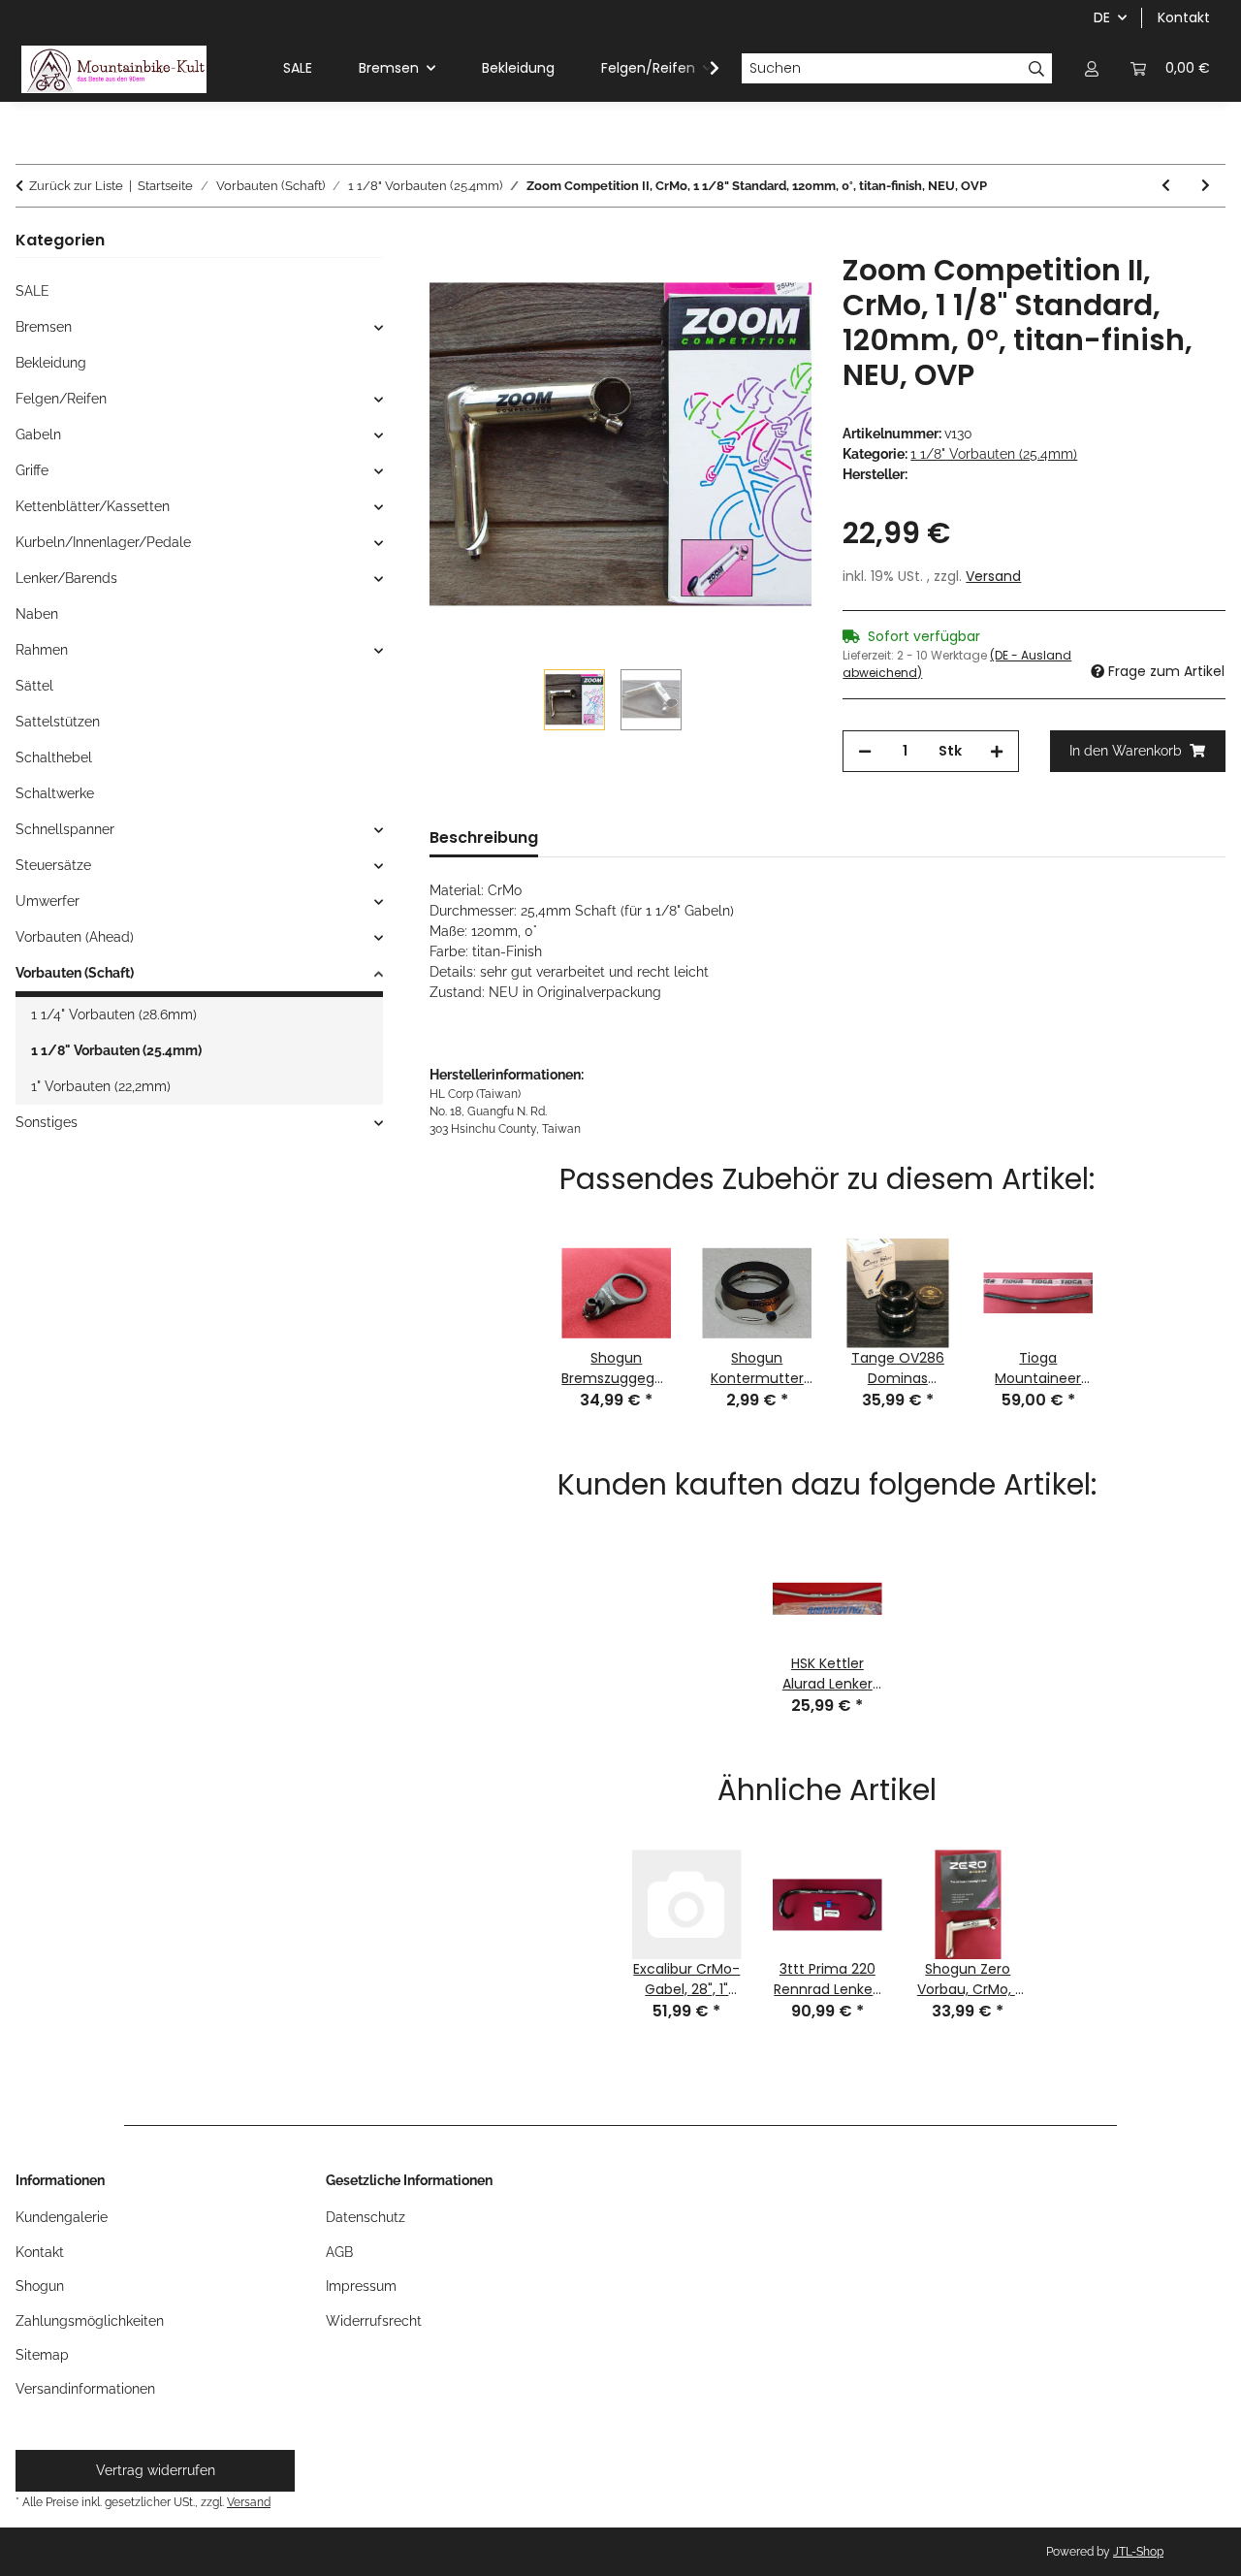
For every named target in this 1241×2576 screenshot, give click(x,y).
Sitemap (42, 2355)
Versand (993, 576)
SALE (32, 291)
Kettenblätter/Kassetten (93, 506)
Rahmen (42, 650)
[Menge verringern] (865, 751)
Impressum (361, 2286)
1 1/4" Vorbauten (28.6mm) (114, 1014)
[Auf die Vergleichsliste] (771, 290)
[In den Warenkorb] (445, 242)
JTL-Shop (1138, 2552)
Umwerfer (48, 901)
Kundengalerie (62, 2217)
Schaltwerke (55, 793)
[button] (1092, 68)
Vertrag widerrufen (156, 2470)
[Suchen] (1037, 69)
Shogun (40, 2286)
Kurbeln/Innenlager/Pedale (103, 542)
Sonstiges (47, 1122)
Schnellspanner (65, 829)
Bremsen (44, 327)
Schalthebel (54, 757)
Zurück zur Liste (76, 186)
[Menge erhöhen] (997, 751)
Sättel (34, 686)
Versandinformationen (85, 2389)
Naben (37, 614)
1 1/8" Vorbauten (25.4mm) (994, 454)
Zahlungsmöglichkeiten (90, 2321)
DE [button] (1102, 17)
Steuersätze (53, 865)
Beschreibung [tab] (484, 837)
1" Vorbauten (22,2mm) (101, 1086)
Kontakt (1184, 17)
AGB (339, 2252)
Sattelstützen (58, 722)
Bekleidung (51, 363)
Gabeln (38, 435)
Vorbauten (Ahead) (75, 937)
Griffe (32, 470)
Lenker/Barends (66, 578)
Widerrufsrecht (374, 2321)
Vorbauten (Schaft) (75, 973)
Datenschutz (366, 2217)
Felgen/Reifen (61, 399)
